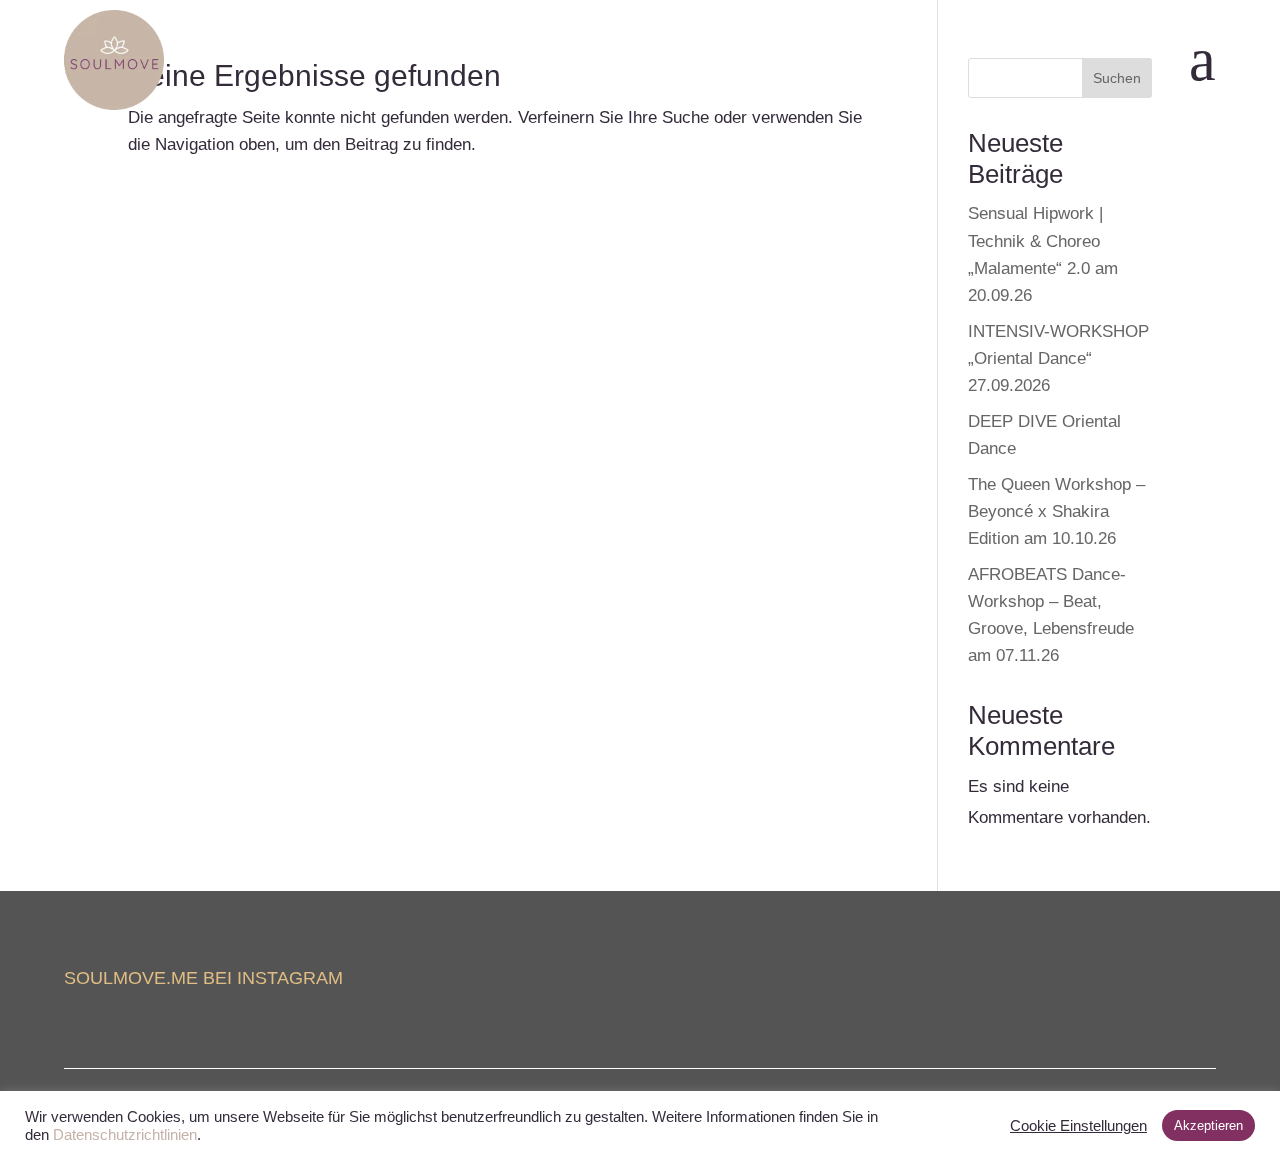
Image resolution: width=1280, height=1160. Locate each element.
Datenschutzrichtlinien (125, 1135)
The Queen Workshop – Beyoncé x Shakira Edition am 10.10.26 (1056, 511)
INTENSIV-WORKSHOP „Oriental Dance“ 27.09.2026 (1058, 358)
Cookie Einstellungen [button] (1078, 1126)
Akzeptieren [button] (1208, 1125)
